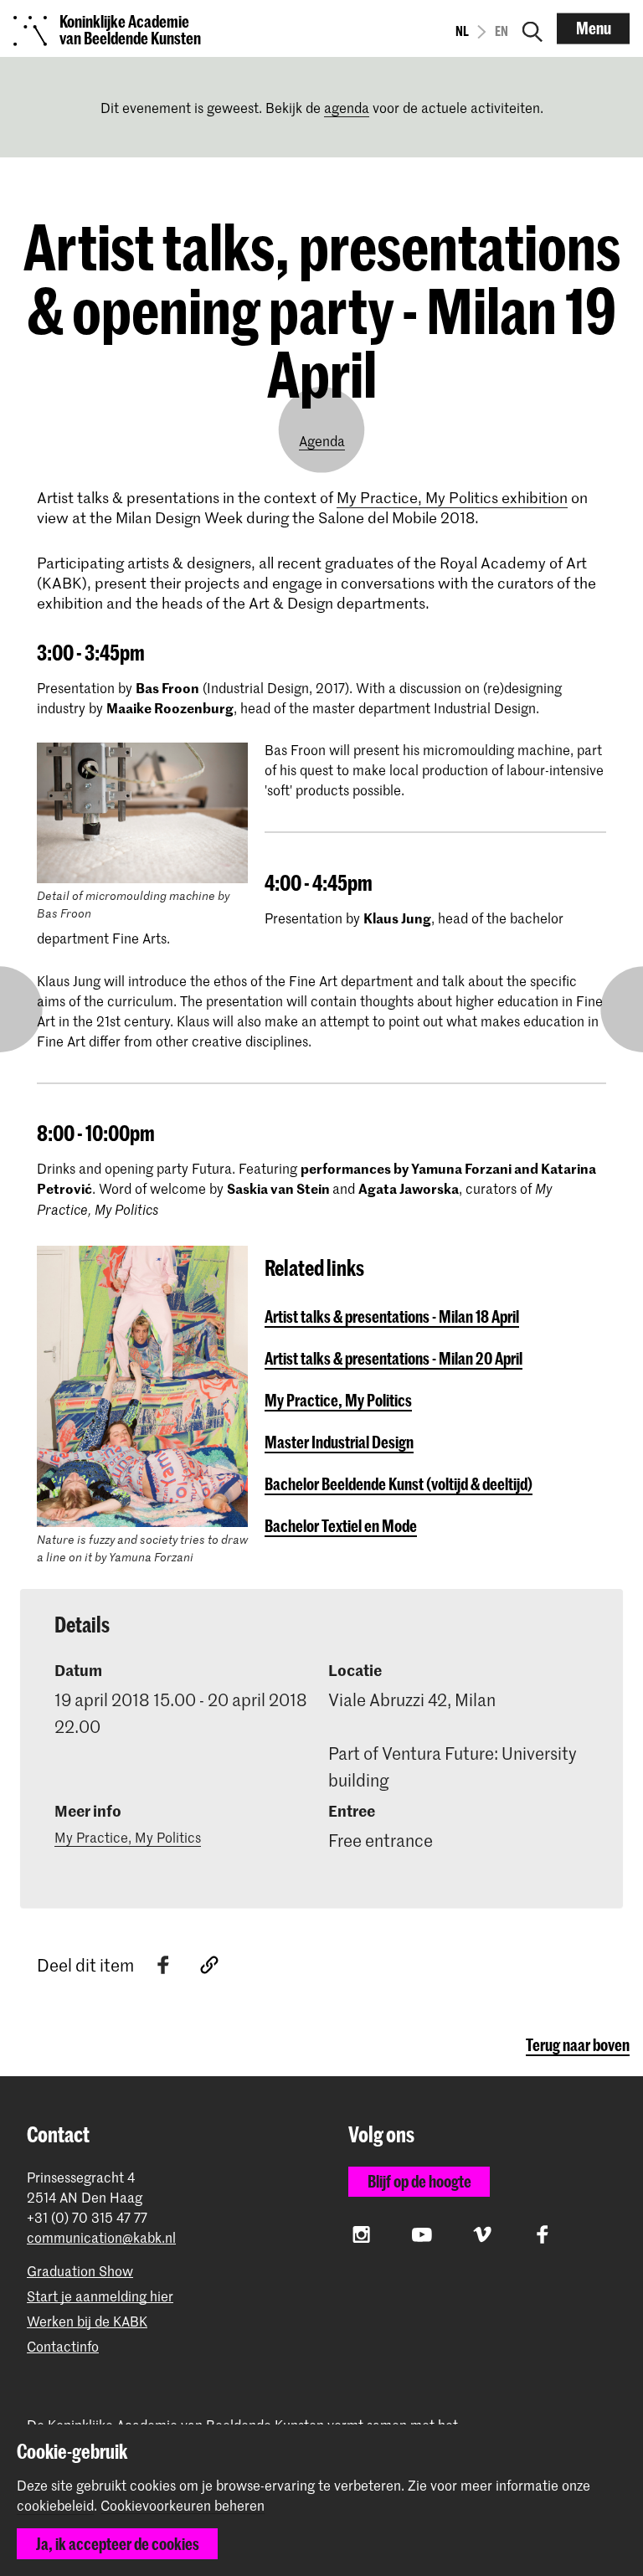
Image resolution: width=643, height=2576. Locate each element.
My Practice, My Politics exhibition (452, 497)
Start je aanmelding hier (100, 2296)
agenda (347, 107)
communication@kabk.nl (101, 2237)
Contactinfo (63, 2346)
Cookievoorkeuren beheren (183, 2506)
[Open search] (532, 28)
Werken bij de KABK (87, 2321)
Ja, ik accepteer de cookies (118, 2544)
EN (502, 31)
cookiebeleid (55, 2505)
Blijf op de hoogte (419, 2181)
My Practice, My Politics (128, 1837)
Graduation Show (80, 2271)
